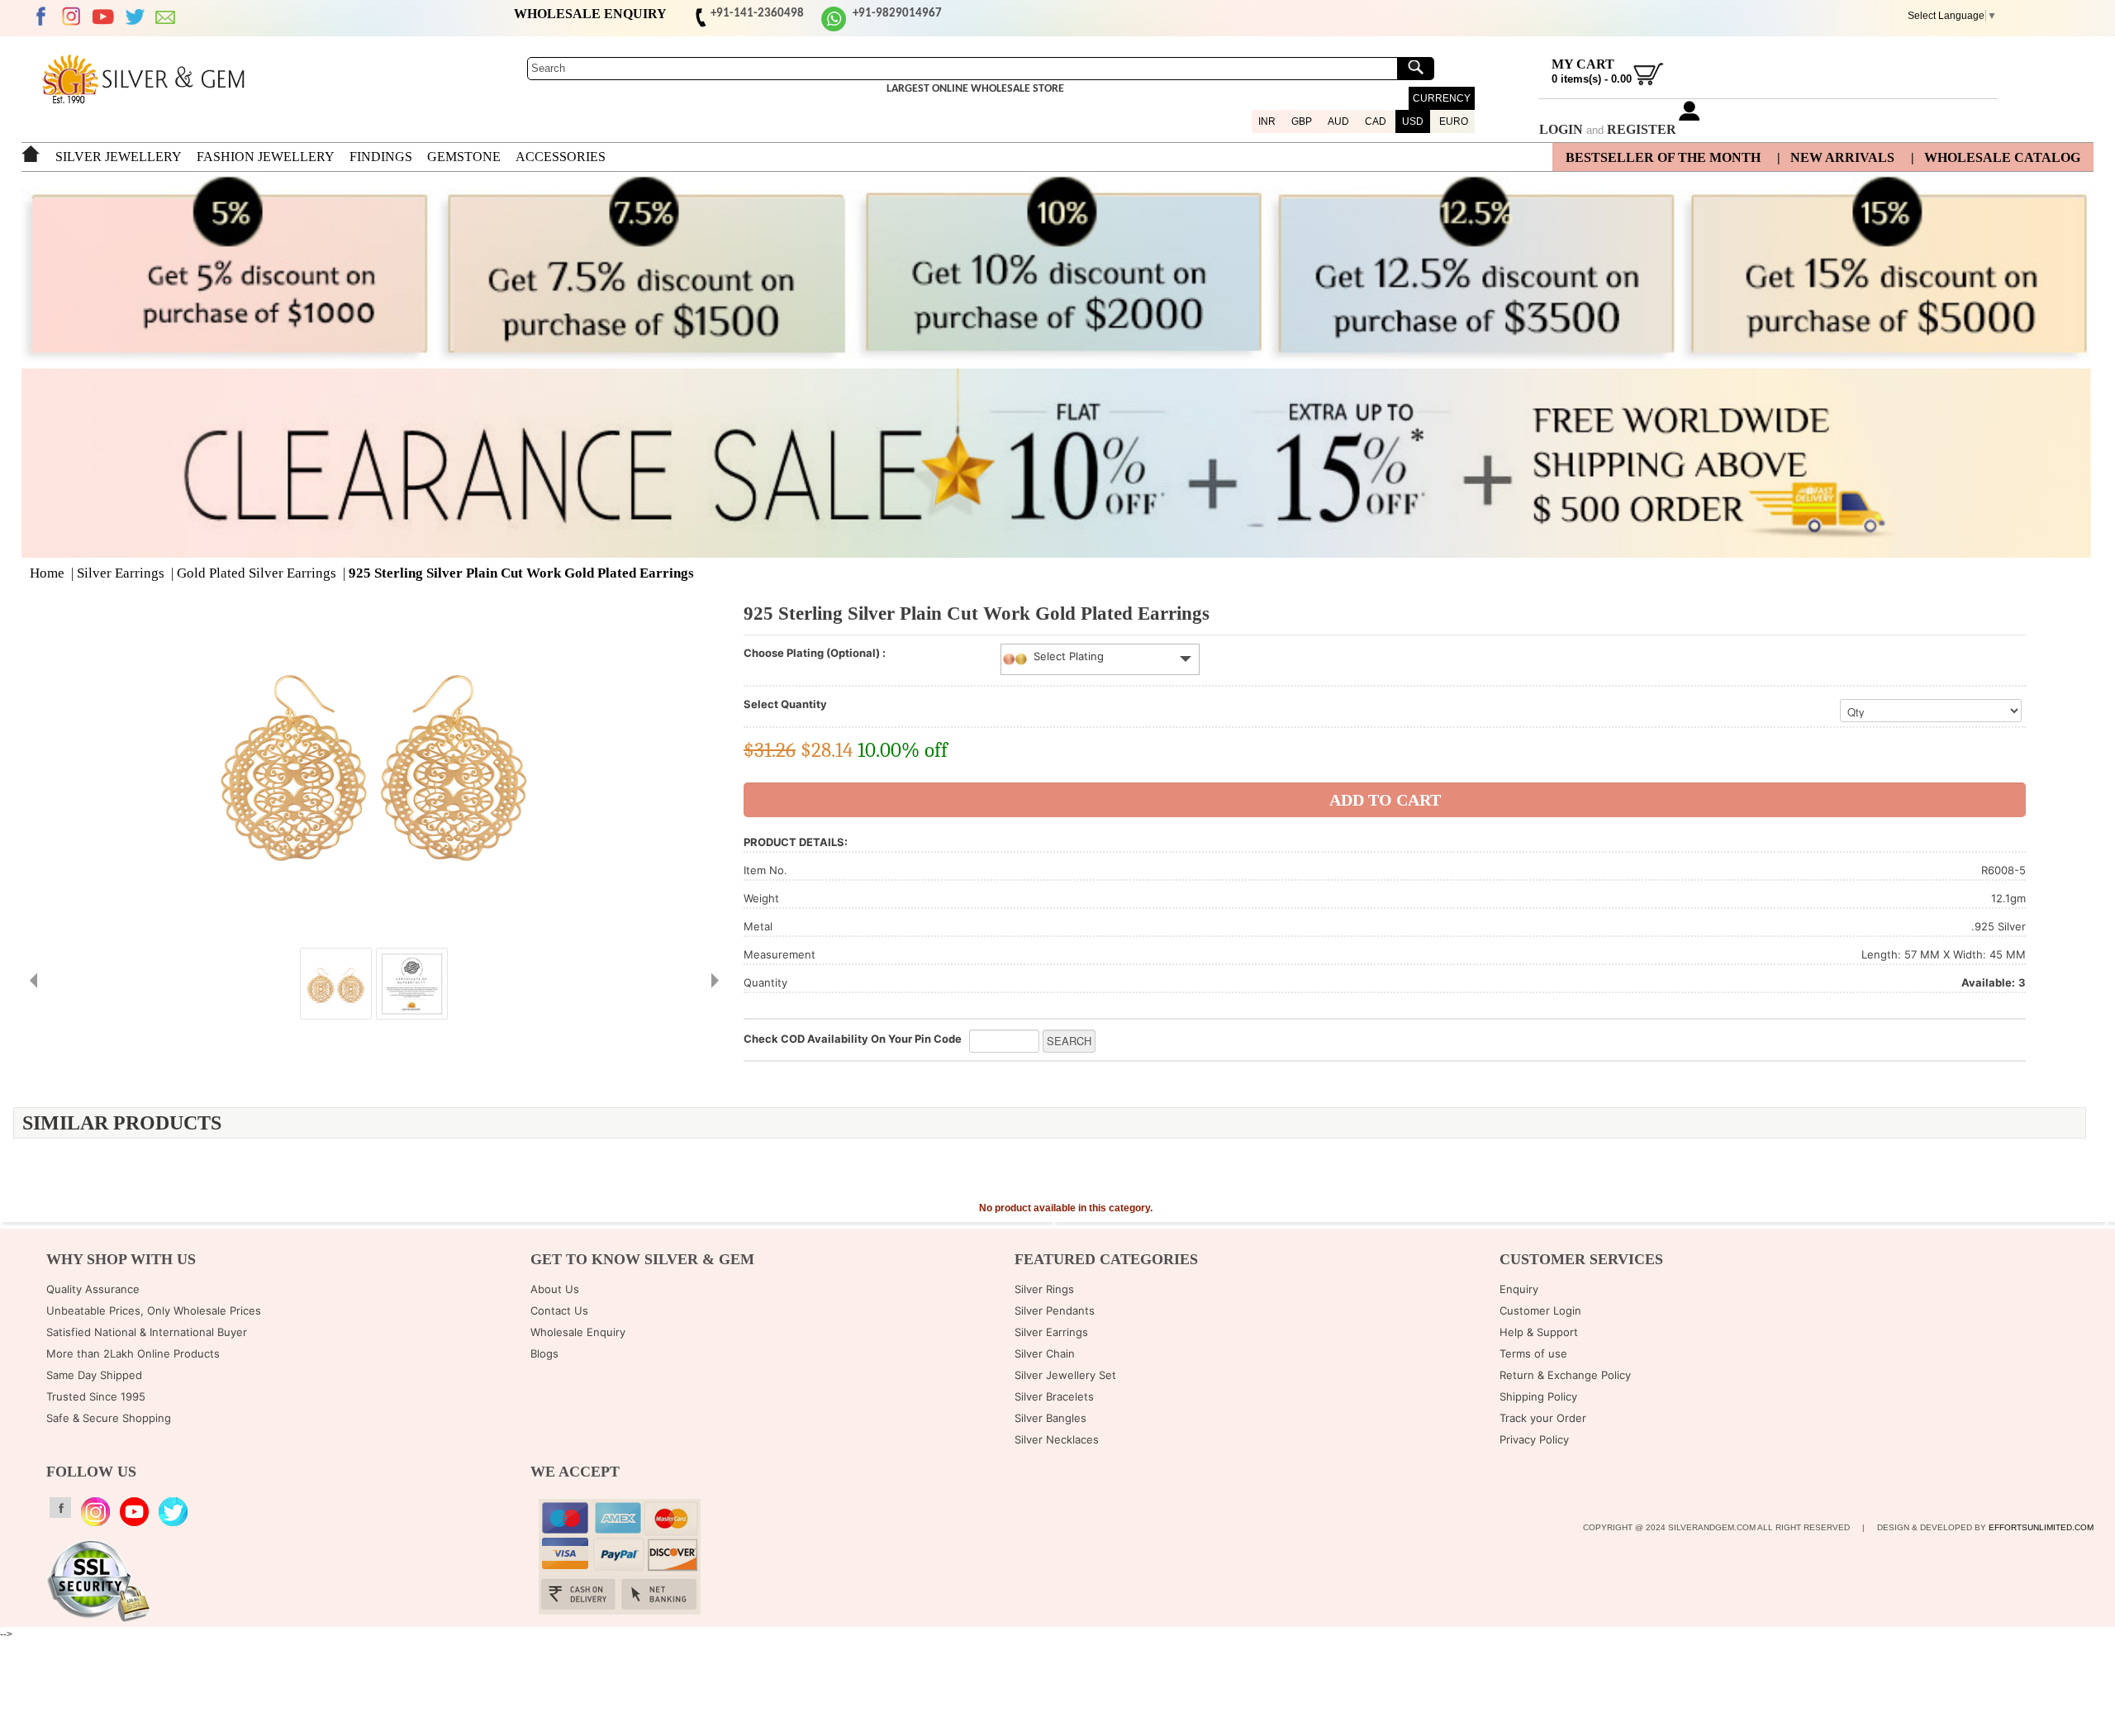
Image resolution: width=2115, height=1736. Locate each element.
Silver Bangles (1050, 1418)
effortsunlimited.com (2041, 1527)
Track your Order (1543, 1418)
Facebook (40, 17)
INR (1267, 121)
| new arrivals (1836, 157)
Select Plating (1069, 656)
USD (1413, 121)
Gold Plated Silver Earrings (257, 573)
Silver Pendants (1055, 1310)
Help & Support (1539, 1332)
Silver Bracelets (1054, 1396)
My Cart (1583, 64)
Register (1642, 129)
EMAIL (166, 17)
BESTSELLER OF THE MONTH (1663, 157)
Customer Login (1540, 1310)
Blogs (544, 1353)
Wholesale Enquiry (578, 1332)
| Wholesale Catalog (1996, 157)
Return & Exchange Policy (1565, 1375)
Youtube (103, 17)
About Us (555, 1289)
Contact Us (559, 1310)
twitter (135, 17)
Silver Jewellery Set (1065, 1375)
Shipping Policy (1538, 1396)
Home (47, 573)
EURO (1454, 121)
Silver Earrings (121, 573)
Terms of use (1533, 1353)
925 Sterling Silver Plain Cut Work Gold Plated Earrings (521, 573)
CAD (1376, 121)
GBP (1302, 121)
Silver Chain (1045, 1353)
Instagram (72, 17)
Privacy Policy (1534, 1439)
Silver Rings (1044, 1289)
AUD (1338, 121)
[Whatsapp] (834, 29)
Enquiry (1519, 1289)
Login (1561, 129)
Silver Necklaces (1057, 1439)
